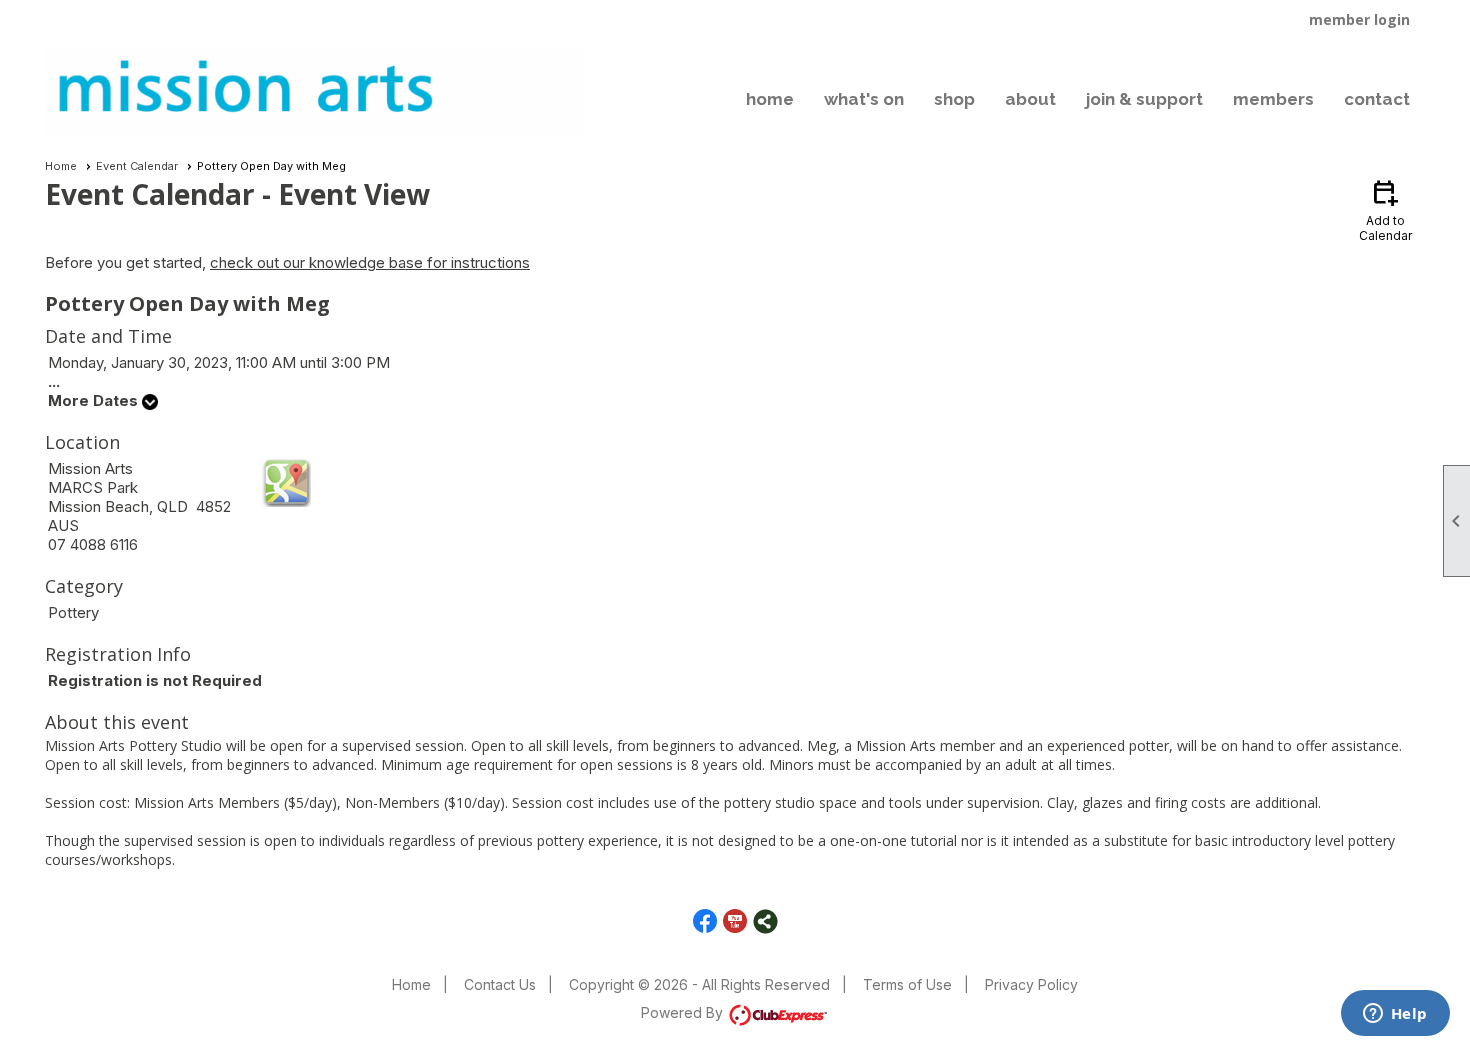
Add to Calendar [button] (1385, 209)
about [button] (1030, 99)
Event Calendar (137, 166)
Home (61, 166)
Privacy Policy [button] (1031, 984)
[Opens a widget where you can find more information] (1395, 1015)
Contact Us (500, 984)
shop (954, 99)
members (1273, 99)
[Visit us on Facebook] (705, 921)
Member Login (1359, 19)
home (770, 99)
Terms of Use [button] (907, 984)
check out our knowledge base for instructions (370, 262)
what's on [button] (864, 99)
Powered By (684, 1012)
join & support (1144, 99)
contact (1377, 99)
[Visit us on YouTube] (735, 921)
